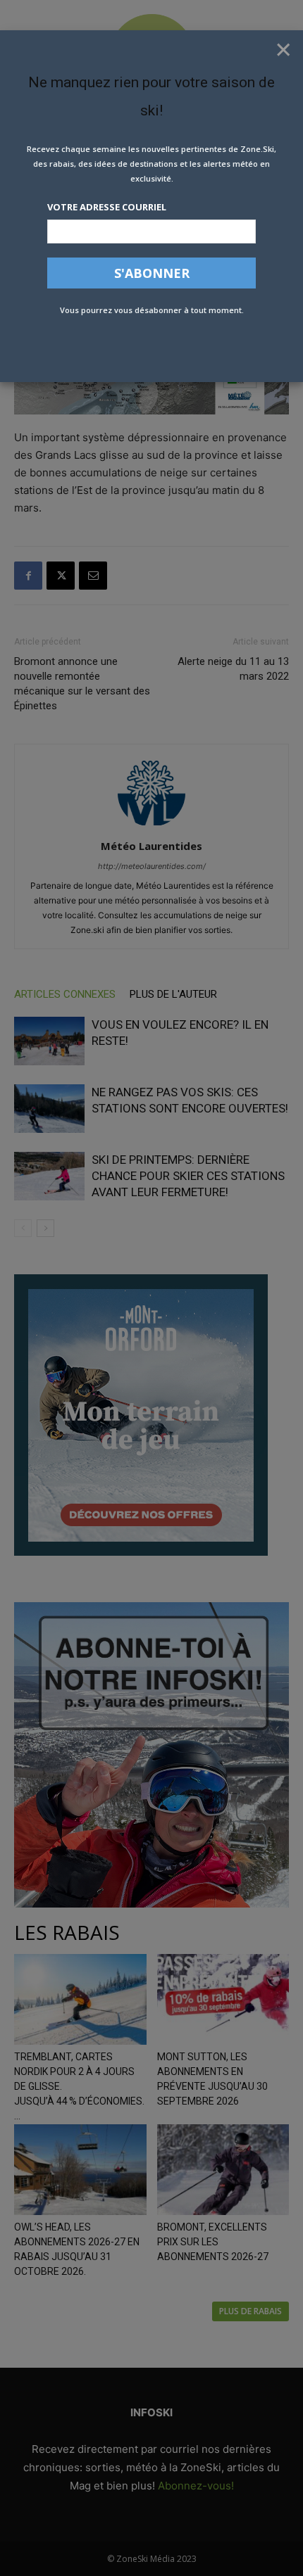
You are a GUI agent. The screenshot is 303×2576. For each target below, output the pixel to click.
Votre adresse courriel (107, 207)
